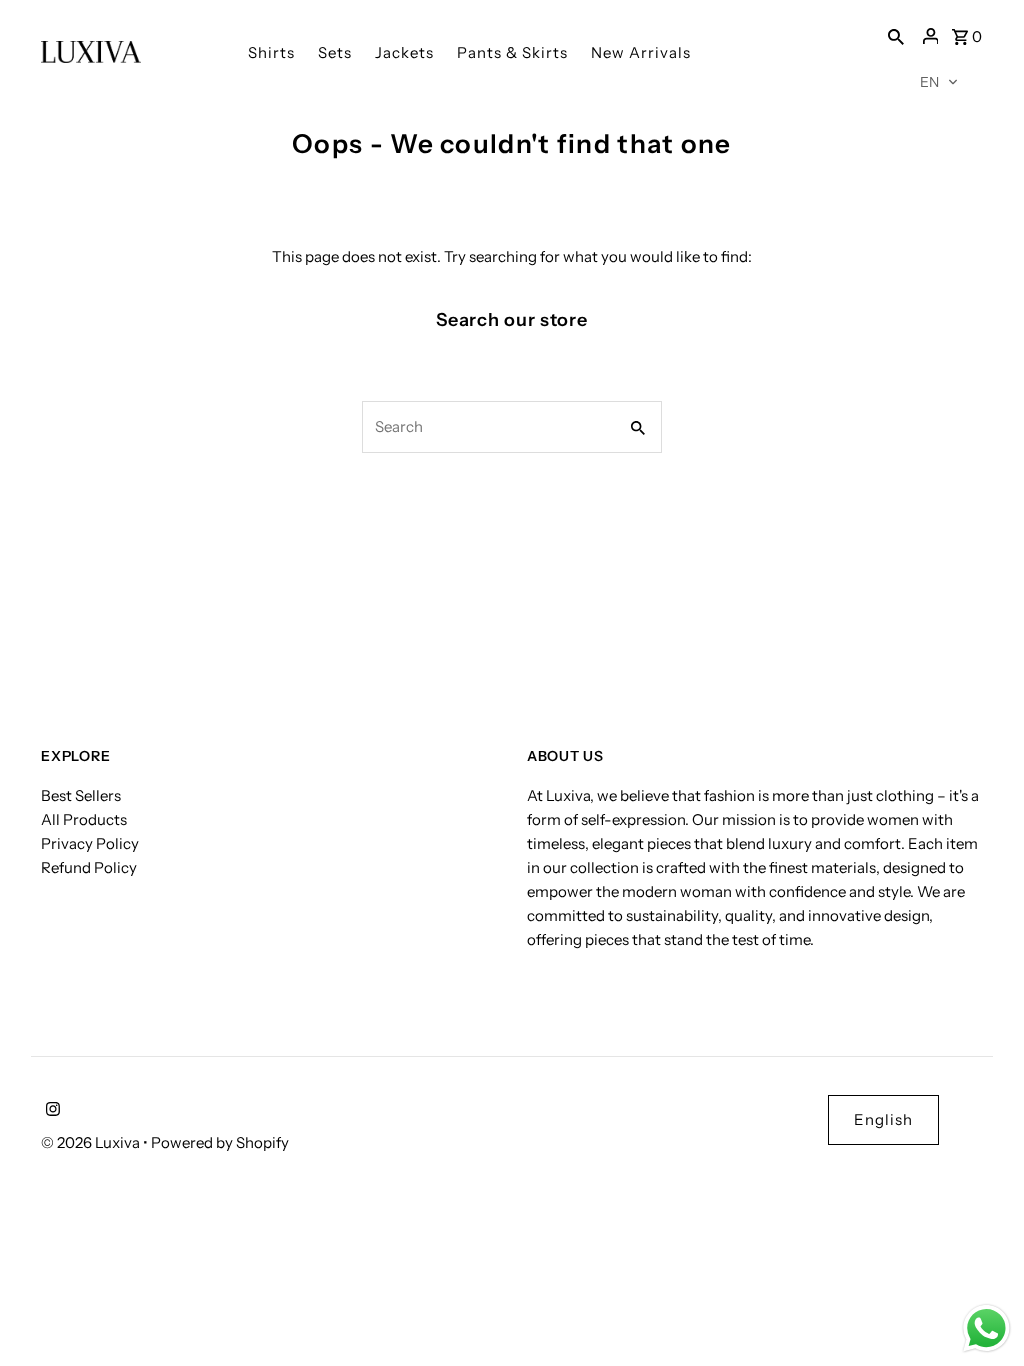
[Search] (896, 36)
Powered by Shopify (220, 1142)
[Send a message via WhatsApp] (986, 1328)
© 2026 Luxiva (92, 1142)
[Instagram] (50, 1111)
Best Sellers (81, 795)
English (883, 1119)
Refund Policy (89, 867)
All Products (84, 819)
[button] (939, 82)
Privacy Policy (90, 843)
